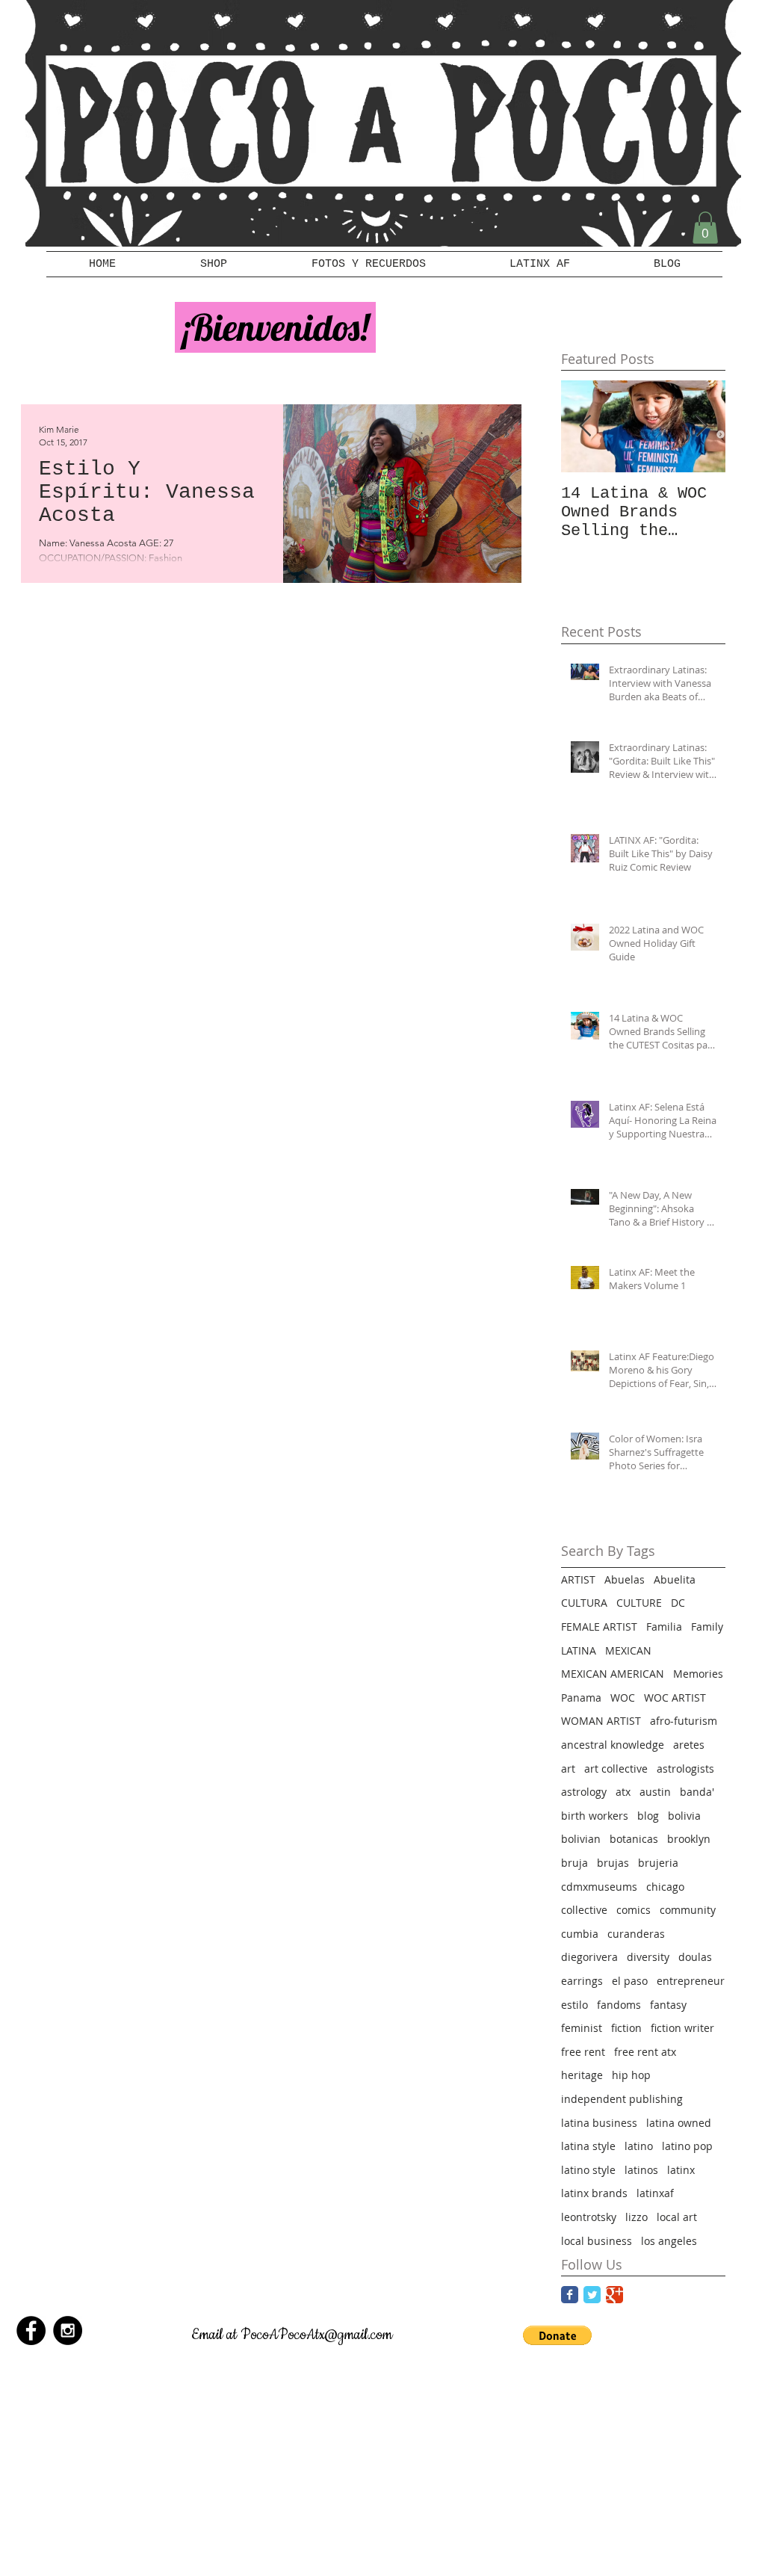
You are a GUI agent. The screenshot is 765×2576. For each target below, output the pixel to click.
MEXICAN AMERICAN (613, 1674)
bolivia (684, 1816)
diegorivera (589, 1957)
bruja (574, 1863)
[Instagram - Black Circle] (68, 2331)
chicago (665, 1887)
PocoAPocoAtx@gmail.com (316, 2335)
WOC (623, 1698)
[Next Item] (701, 426)
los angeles (669, 2241)
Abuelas (625, 1579)
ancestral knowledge (613, 1745)
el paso (630, 1981)
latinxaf (655, 2193)
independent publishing (622, 2099)
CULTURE (639, 1603)
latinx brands (594, 2193)
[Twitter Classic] (592, 2295)
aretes (689, 1745)
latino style (588, 2170)
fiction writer (682, 2028)
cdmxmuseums (599, 1887)
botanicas (634, 1839)
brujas (613, 1863)
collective (584, 1910)
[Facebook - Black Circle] (31, 2331)
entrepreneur (691, 1981)
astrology (584, 1792)
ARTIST (578, 1579)
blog (648, 1816)
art (568, 1769)
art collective (616, 1769)
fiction (626, 2028)
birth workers (595, 1816)
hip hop (631, 2075)
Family (707, 1627)
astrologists (685, 1769)
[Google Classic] (614, 2295)
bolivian (581, 1839)
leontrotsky (589, 2217)
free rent (583, 2052)
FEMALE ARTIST (599, 1627)
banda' (697, 1792)
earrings (582, 1981)
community (688, 1910)
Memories (698, 1674)
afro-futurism (684, 1721)
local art (677, 2217)
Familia (664, 1627)
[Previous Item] (585, 426)
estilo (574, 2005)
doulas (695, 1957)
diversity (648, 1957)
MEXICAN (628, 1650)
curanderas (636, 1934)
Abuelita (675, 1579)
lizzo (637, 2217)
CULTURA (584, 1603)
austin (655, 1792)
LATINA (579, 1650)
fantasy (668, 2005)
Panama (581, 1698)
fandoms (619, 2005)
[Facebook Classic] (570, 2295)
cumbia (580, 1934)
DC (678, 1603)
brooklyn (689, 1839)
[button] (705, 228)
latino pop (687, 2146)
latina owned (679, 2123)
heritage (582, 2075)
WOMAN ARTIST (601, 1721)
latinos (641, 2170)
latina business (599, 2123)
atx (623, 1792)
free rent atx (645, 2052)
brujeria (658, 1863)
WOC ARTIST (675, 1698)
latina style (588, 2146)
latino (639, 2146)
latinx (681, 2170)
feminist (582, 2028)
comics (634, 1910)
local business (597, 2241)
